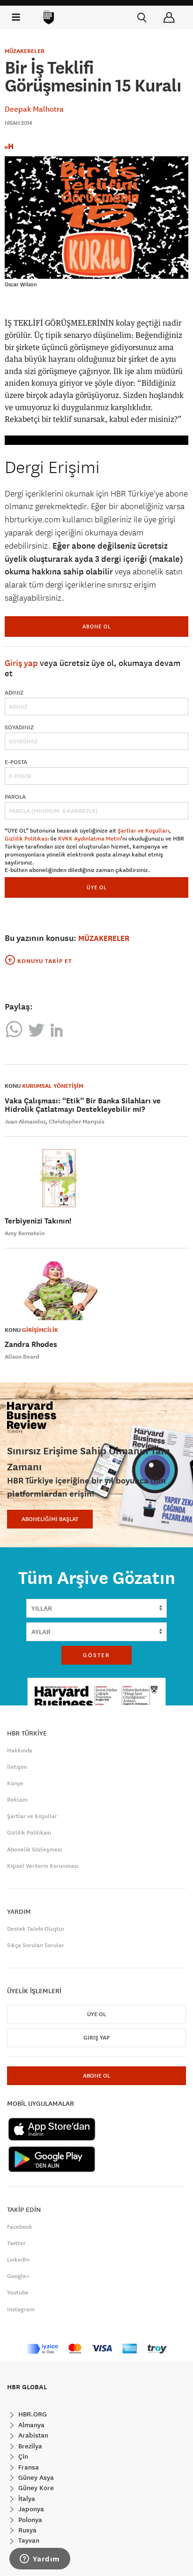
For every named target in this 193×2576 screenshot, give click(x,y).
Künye (15, 1783)
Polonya (29, 2520)
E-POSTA (16, 762)
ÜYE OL (97, 887)
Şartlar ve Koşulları (143, 831)
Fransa (28, 2467)
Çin (22, 2456)
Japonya (30, 2509)
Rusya (26, 2530)
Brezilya (29, 2446)
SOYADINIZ (19, 727)
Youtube (18, 2293)
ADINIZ (14, 693)
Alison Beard (22, 1357)
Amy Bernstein (25, 1233)
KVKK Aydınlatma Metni (89, 839)
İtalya (26, 2499)
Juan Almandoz (25, 1122)
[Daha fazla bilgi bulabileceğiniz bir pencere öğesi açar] (40, 2560)
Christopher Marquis (77, 1122)
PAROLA (15, 797)
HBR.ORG (32, 2414)
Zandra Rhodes (31, 1344)
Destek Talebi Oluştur (36, 1929)
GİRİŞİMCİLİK (40, 1330)
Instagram (21, 2309)
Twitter (16, 2243)
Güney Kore (35, 2488)
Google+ (18, 2276)
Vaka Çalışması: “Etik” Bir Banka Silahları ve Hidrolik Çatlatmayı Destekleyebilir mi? (83, 1105)
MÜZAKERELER (25, 51)
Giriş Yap (96, 2038)
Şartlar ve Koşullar (32, 1816)
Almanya (30, 2425)
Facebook (20, 2227)
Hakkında (20, 1750)
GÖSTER (96, 1655)
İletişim (17, 1767)
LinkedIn (18, 2260)
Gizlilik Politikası (27, 839)
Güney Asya (35, 2477)
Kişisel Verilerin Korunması (43, 1866)
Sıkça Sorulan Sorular (36, 1945)
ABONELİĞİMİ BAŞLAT (50, 1519)
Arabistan (32, 2435)
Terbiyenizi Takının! (38, 1221)
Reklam (17, 1800)
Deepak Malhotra (34, 109)
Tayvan (28, 2540)
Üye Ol (96, 2014)
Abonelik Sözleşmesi (34, 1850)
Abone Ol (97, 626)
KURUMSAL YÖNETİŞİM (53, 1086)
